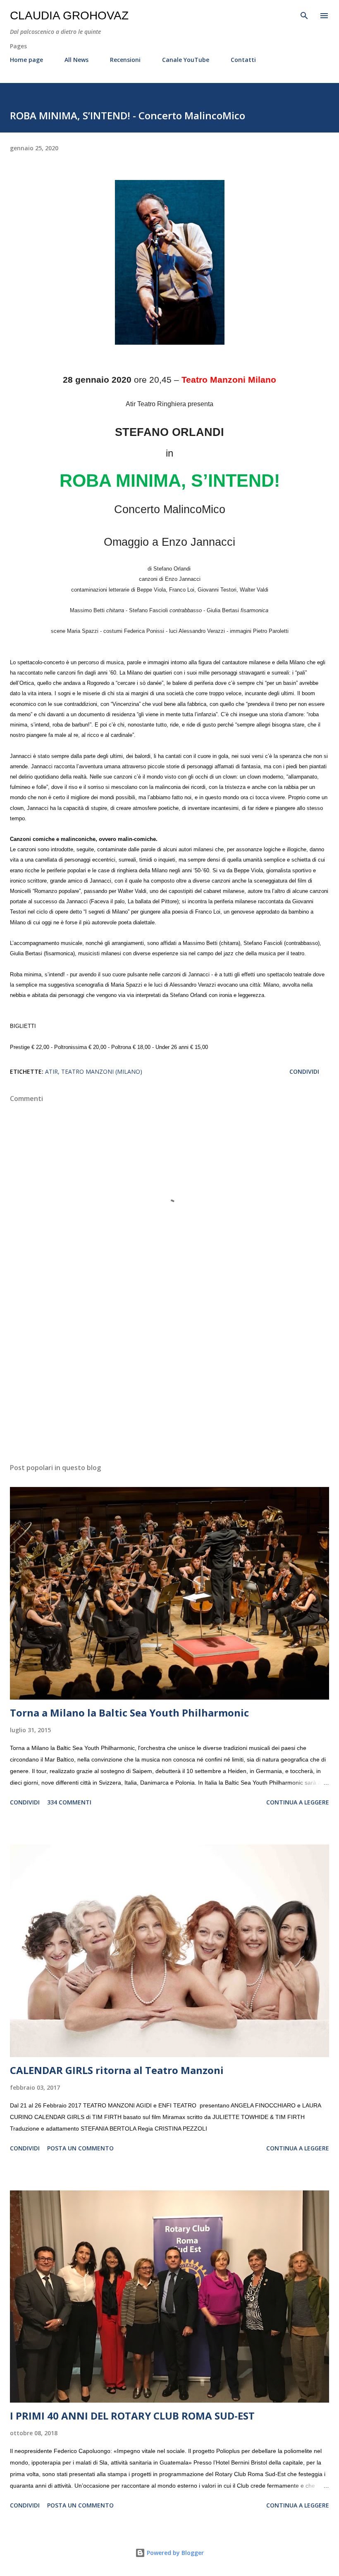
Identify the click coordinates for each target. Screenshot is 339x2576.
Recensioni (125, 60)
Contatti (243, 60)
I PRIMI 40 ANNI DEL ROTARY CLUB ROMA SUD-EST (132, 2416)
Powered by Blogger (174, 2553)
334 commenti (69, 1802)
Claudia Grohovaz (69, 15)
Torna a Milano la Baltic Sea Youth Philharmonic (129, 1713)
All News (76, 60)
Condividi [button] (304, 1071)
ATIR (51, 1071)
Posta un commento (80, 2148)
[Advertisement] (169, 1379)
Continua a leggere (298, 1802)
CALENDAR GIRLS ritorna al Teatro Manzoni (117, 2070)
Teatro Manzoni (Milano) (102, 1071)
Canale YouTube (186, 60)
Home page (26, 60)
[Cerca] (304, 15)
